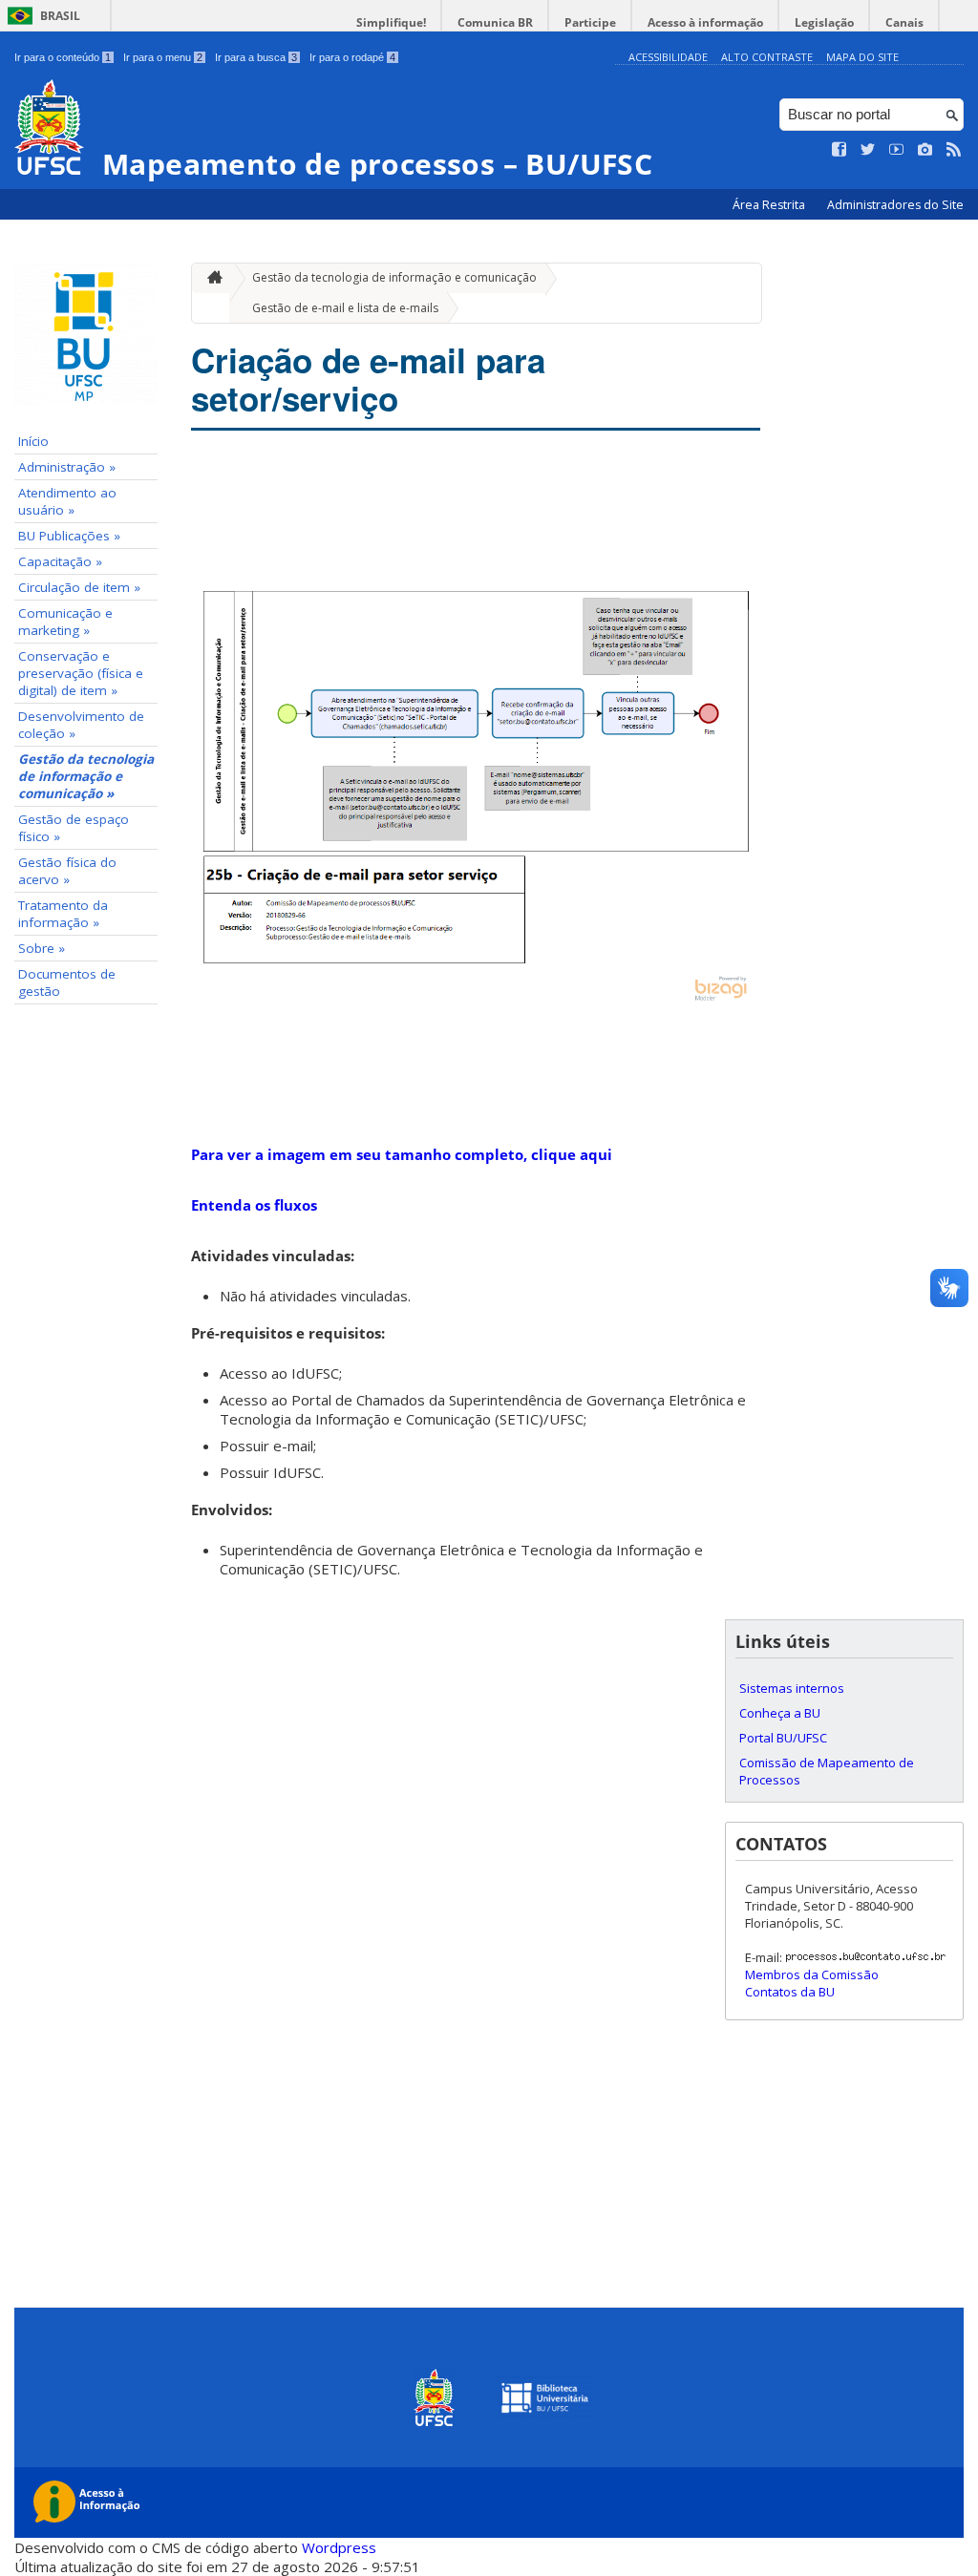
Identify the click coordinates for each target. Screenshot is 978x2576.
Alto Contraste (767, 57)
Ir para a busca (256, 57)
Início (33, 441)
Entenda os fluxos (254, 1205)
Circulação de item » (79, 587)
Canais (904, 22)
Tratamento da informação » (63, 914)
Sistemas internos (792, 1688)
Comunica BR (495, 22)
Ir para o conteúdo (63, 57)
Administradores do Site (895, 205)
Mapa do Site (862, 57)
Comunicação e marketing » (65, 622)
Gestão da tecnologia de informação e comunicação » (86, 776)
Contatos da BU (790, 1992)
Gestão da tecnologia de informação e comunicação (394, 277)
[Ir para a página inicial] (210, 278)
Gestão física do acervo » (67, 871)
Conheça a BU (780, 1713)
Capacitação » (60, 561)
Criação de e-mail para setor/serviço (368, 379)
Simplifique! (391, 22)
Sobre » (42, 948)
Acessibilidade (668, 57)
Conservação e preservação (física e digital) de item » (81, 673)
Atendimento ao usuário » (67, 501)
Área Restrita (770, 205)
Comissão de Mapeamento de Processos (827, 1771)
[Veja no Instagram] (925, 150)
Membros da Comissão (812, 1974)
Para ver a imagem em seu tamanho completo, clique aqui (402, 1154)
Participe (590, 22)
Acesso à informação (705, 22)
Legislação (824, 22)
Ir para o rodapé (352, 57)
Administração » (67, 467)
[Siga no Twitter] (868, 150)
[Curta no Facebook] (840, 150)
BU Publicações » (69, 536)
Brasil (60, 16)
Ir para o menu (163, 57)
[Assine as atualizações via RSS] (954, 150)
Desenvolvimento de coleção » (81, 725)
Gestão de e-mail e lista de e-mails (345, 308)
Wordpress (339, 2547)
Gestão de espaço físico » (74, 828)
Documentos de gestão (67, 982)
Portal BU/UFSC (783, 1738)
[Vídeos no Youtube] (897, 150)
